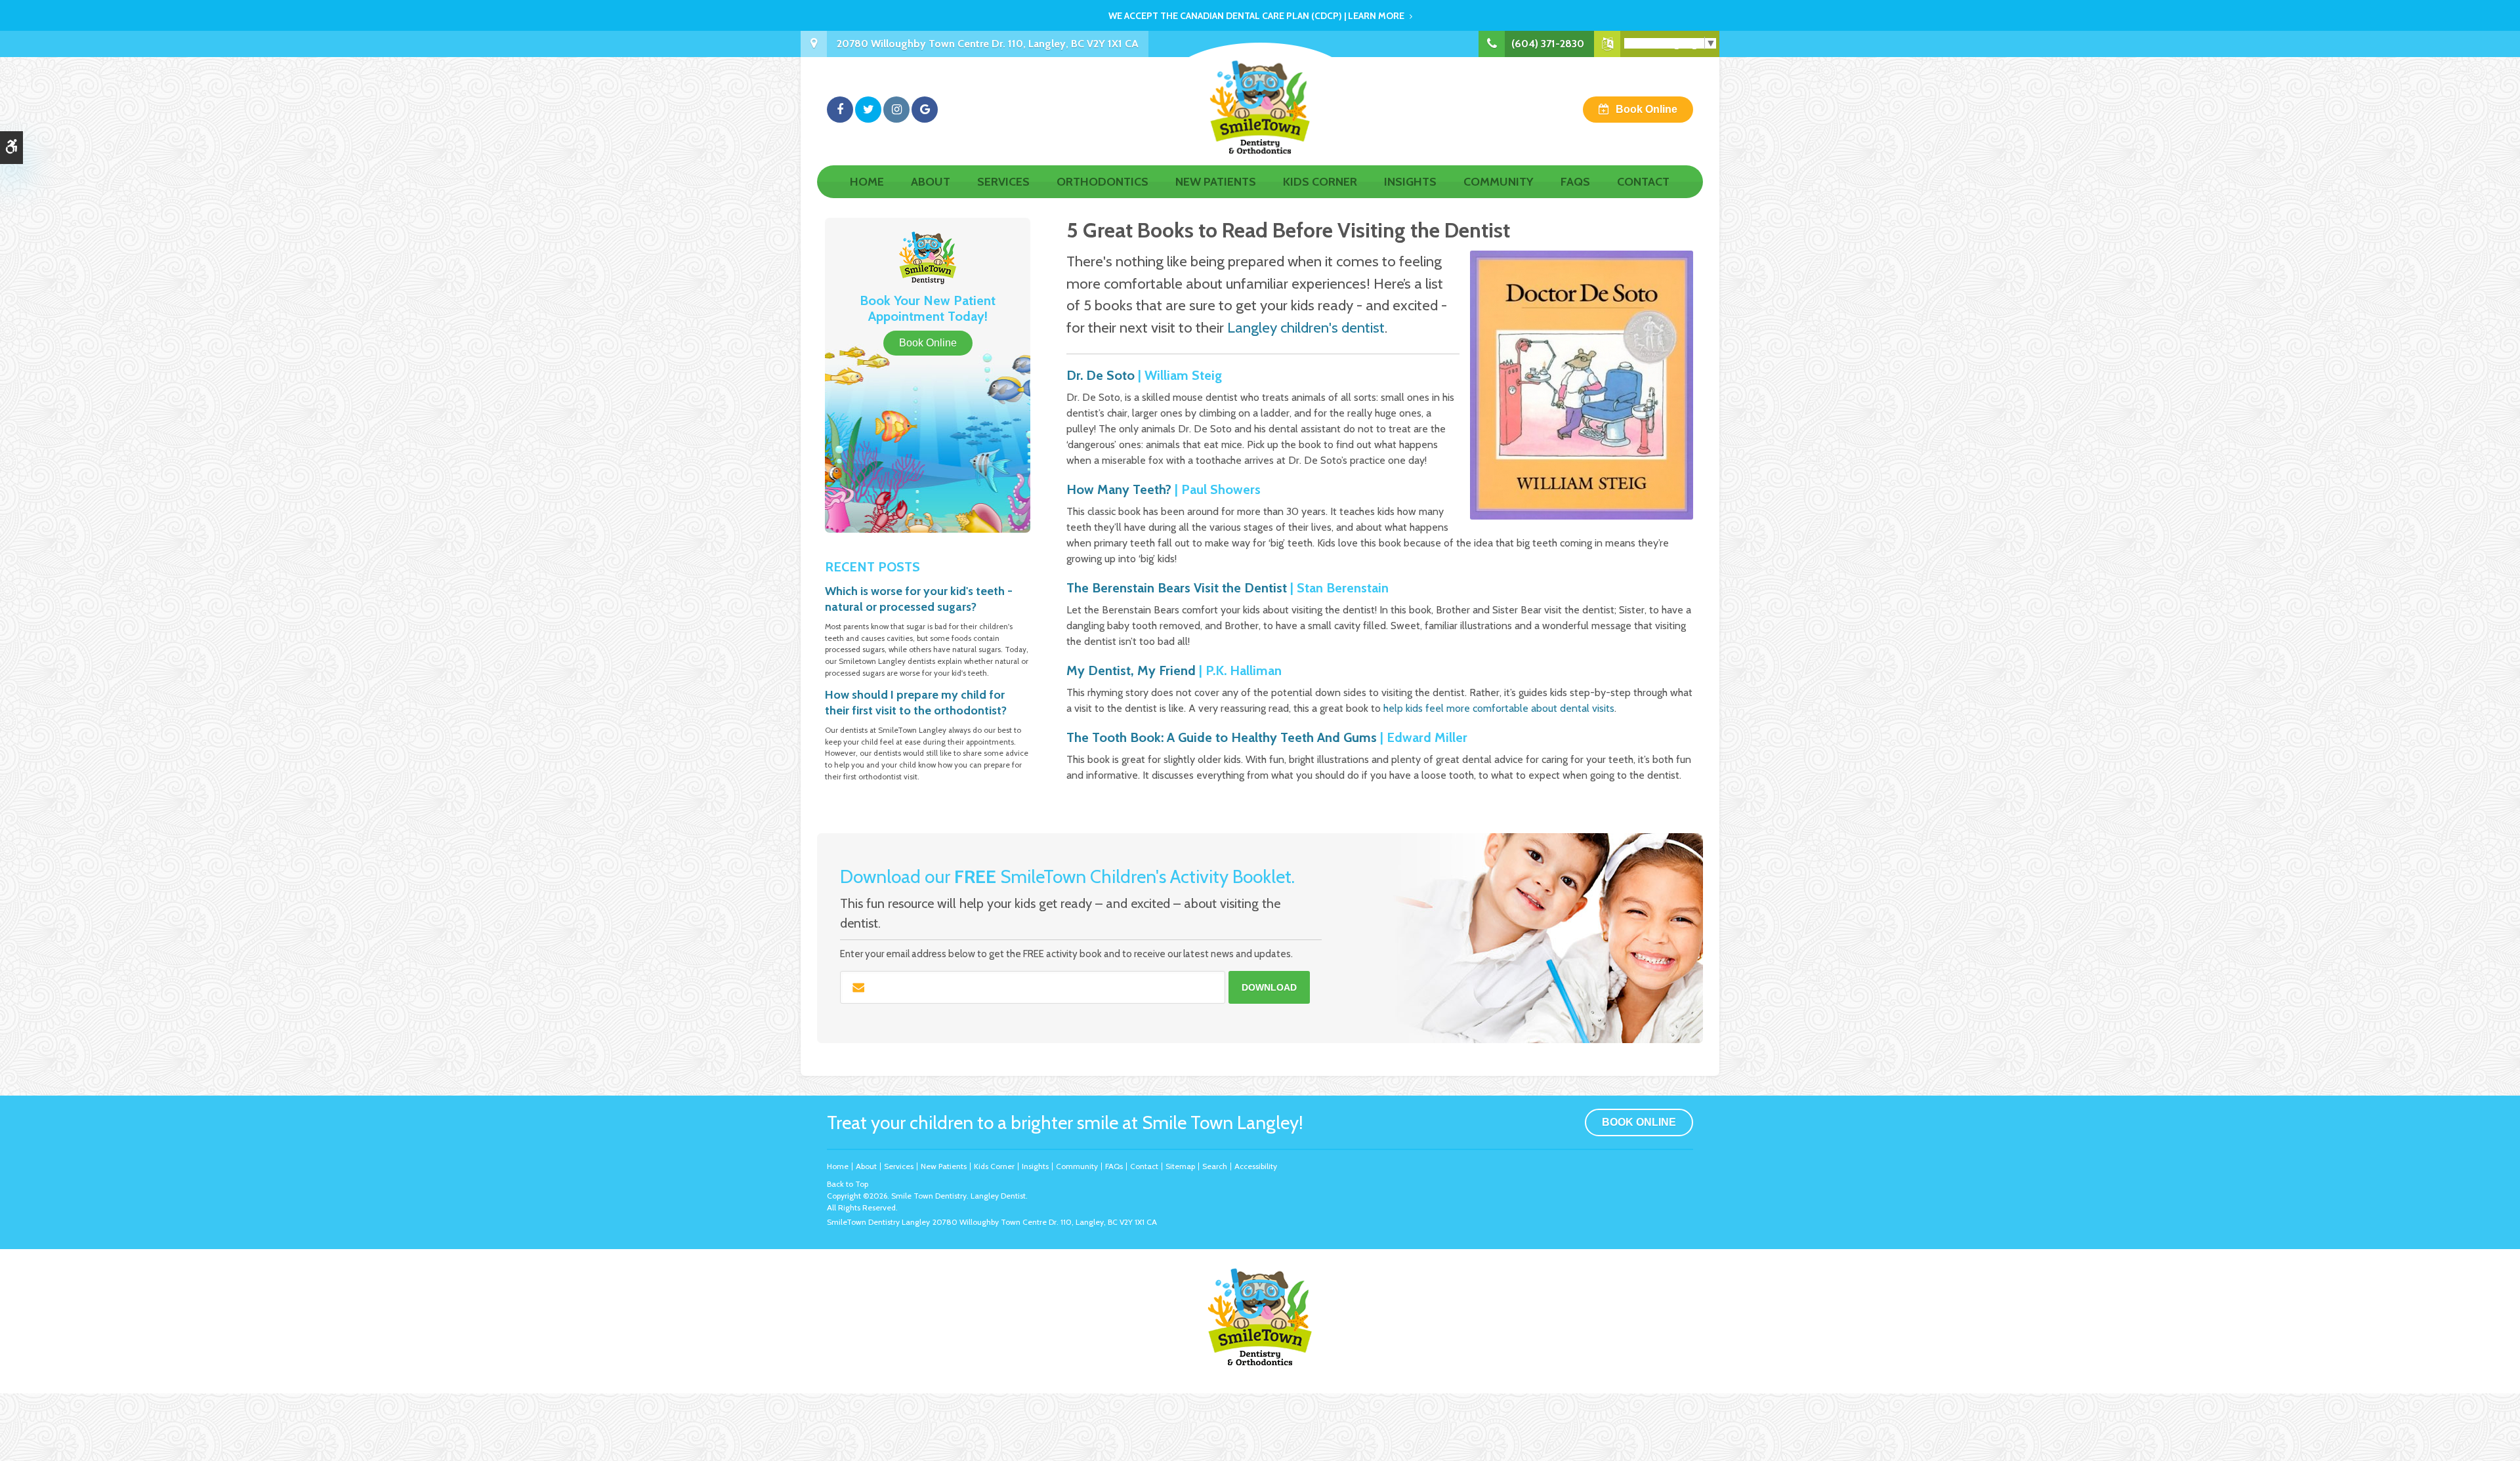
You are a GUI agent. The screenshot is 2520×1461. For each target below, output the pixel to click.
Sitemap (1180, 1166)
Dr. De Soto (1101, 375)
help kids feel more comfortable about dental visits (1499, 708)
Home (867, 182)
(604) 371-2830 (1548, 44)
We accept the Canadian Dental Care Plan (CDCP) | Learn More (1256, 16)
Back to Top (848, 1184)
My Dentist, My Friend (1131, 670)
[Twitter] (868, 110)
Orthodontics (1102, 182)
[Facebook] (840, 110)
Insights (1410, 182)
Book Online (1647, 109)
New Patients (1216, 182)
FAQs (1575, 182)
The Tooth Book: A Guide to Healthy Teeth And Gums (1222, 737)
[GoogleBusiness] (925, 110)
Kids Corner (1320, 182)
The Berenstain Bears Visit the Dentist (1177, 588)
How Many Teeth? (1119, 489)
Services (1003, 182)
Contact (1643, 182)
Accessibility (1256, 1166)
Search (1215, 1166)
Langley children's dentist (1306, 327)
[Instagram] (896, 110)
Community (1499, 182)
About (931, 182)
